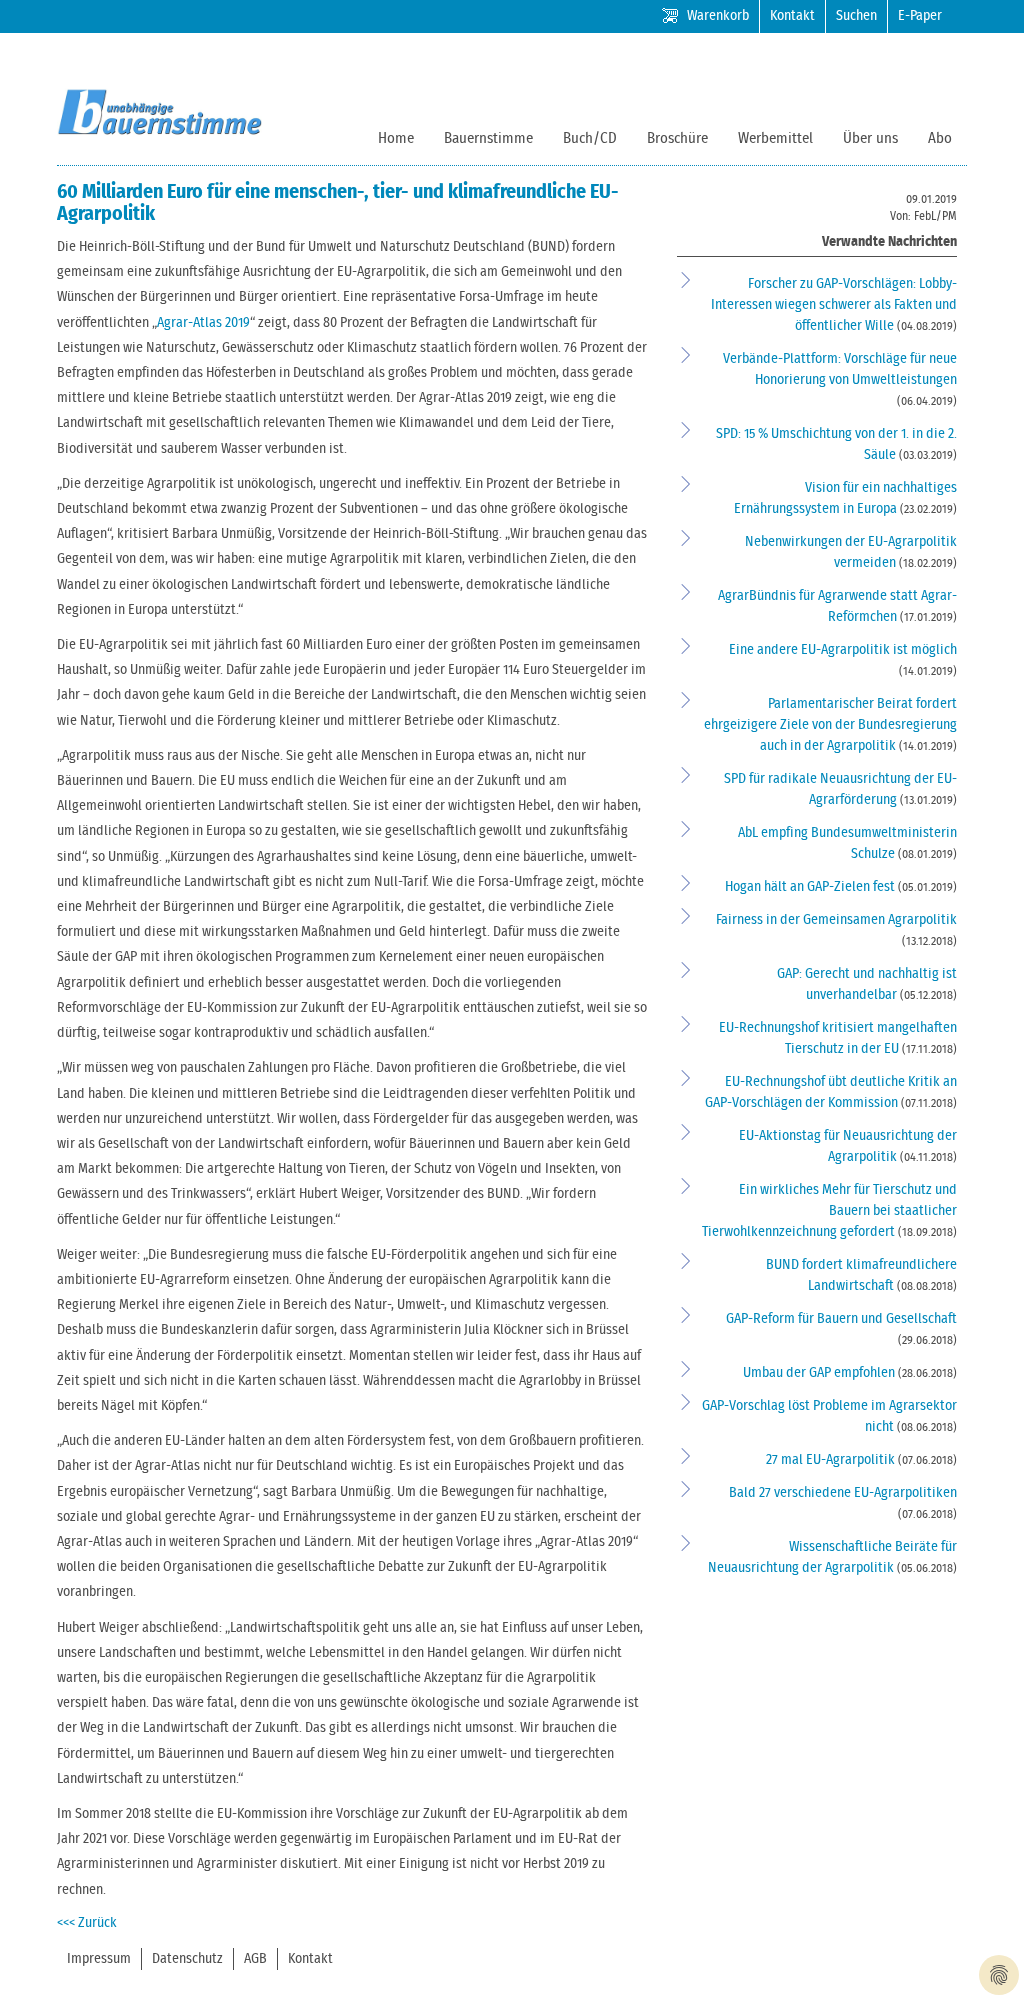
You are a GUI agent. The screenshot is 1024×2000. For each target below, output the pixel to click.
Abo (940, 138)
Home (396, 138)
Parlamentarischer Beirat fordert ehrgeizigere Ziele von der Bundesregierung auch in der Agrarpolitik (830, 725)
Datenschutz (187, 1959)
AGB (255, 1959)
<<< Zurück (87, 1923)
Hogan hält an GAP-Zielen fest (811, 887)
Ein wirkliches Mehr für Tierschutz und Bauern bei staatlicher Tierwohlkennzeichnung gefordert (829, 1211)
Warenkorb (718, 16)
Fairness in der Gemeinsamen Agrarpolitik (836, 920)
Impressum (99, 1959)
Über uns (870, 138)
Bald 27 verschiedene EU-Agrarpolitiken (843, 1493)
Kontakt (792, 16)
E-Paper (920, 16)
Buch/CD (590, 138)
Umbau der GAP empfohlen (820, 1373)
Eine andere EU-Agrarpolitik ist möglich (843, 650)
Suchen (856, 16)
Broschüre (677, 138)
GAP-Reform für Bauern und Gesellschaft (841, 1319)
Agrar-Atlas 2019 (203, 323)
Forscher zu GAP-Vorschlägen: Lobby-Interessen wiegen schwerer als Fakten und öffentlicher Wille (834, 305)
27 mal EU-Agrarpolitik (832, 1460)
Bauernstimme (488, 138)
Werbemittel (775, 138)
